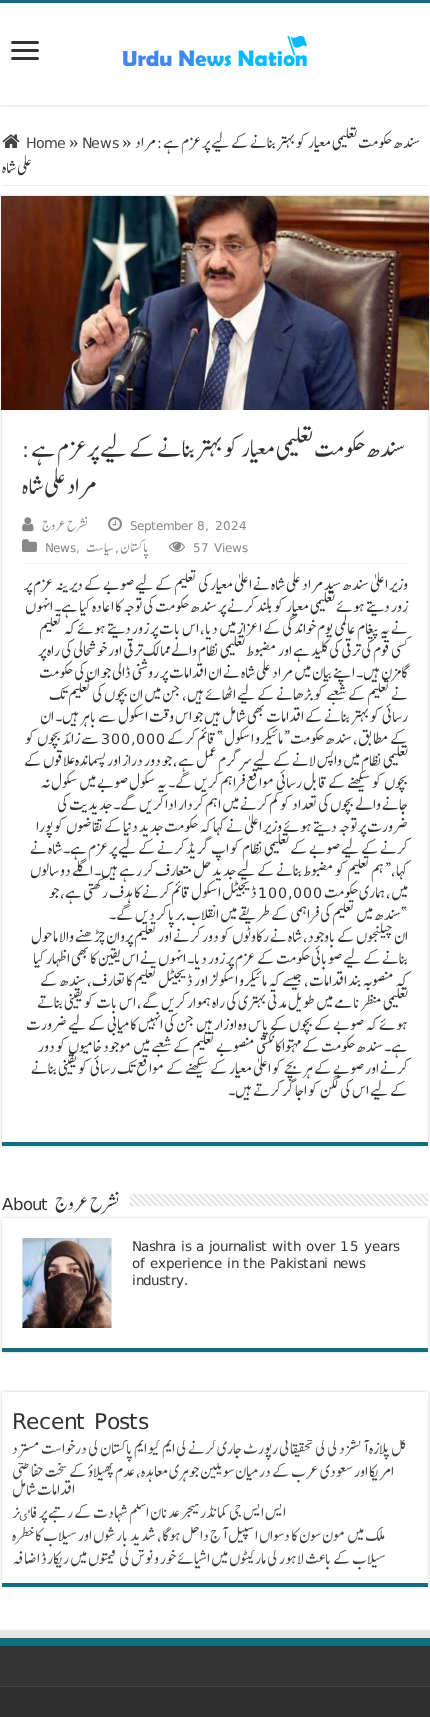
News (100, 142)
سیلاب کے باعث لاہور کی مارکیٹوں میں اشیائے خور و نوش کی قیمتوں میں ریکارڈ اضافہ (199, 1558)
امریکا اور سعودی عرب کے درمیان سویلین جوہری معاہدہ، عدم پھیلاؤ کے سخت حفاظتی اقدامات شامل (203, 1480)
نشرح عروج (65, 525)
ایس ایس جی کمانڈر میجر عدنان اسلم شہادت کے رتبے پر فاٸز (149, 1512)
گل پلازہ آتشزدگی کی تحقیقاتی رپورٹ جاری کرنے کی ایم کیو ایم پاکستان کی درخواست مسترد (209, 1448)
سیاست (100, 547)
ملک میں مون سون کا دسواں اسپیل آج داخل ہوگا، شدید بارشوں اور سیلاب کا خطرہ (198, 1535)
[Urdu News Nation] (215, 51)
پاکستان (134, 547)
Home (43, 142)
